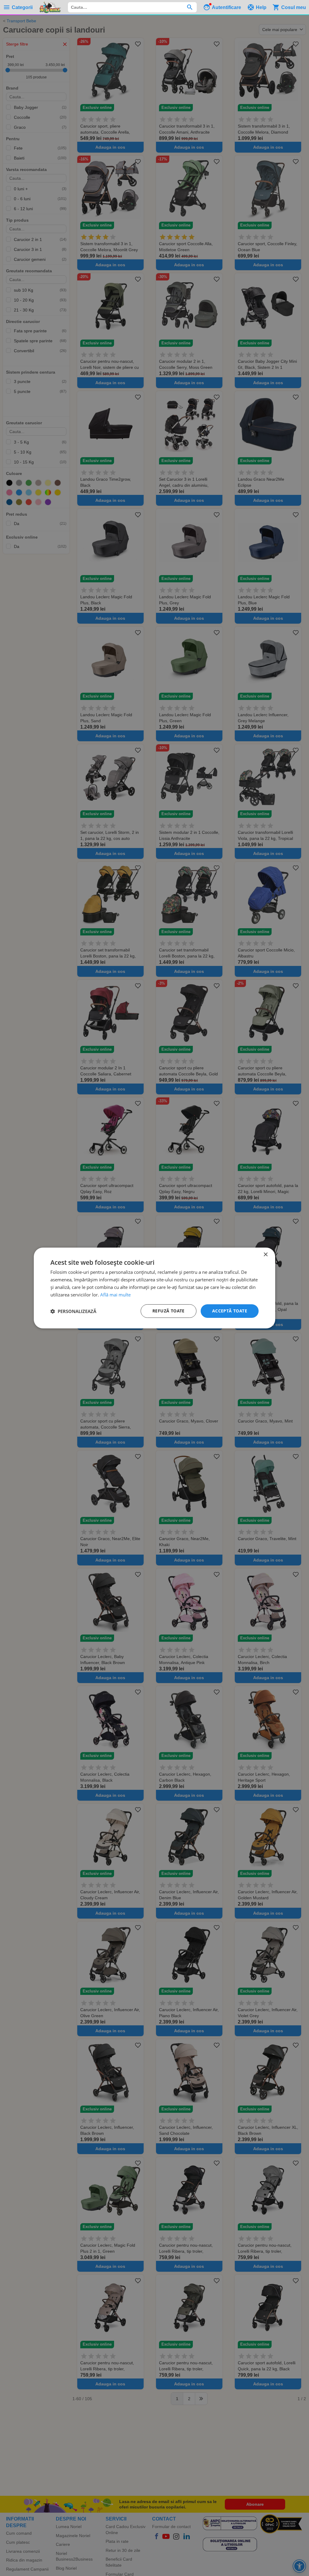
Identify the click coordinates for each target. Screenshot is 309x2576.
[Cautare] (190, 7)
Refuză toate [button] (169, 1311)
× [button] (265, 1255)
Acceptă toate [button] (230, 1311)
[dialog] (154, 1288)
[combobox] (132, 7)
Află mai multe (115, 1295)
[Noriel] (50, 7)
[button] (73, 1311)
